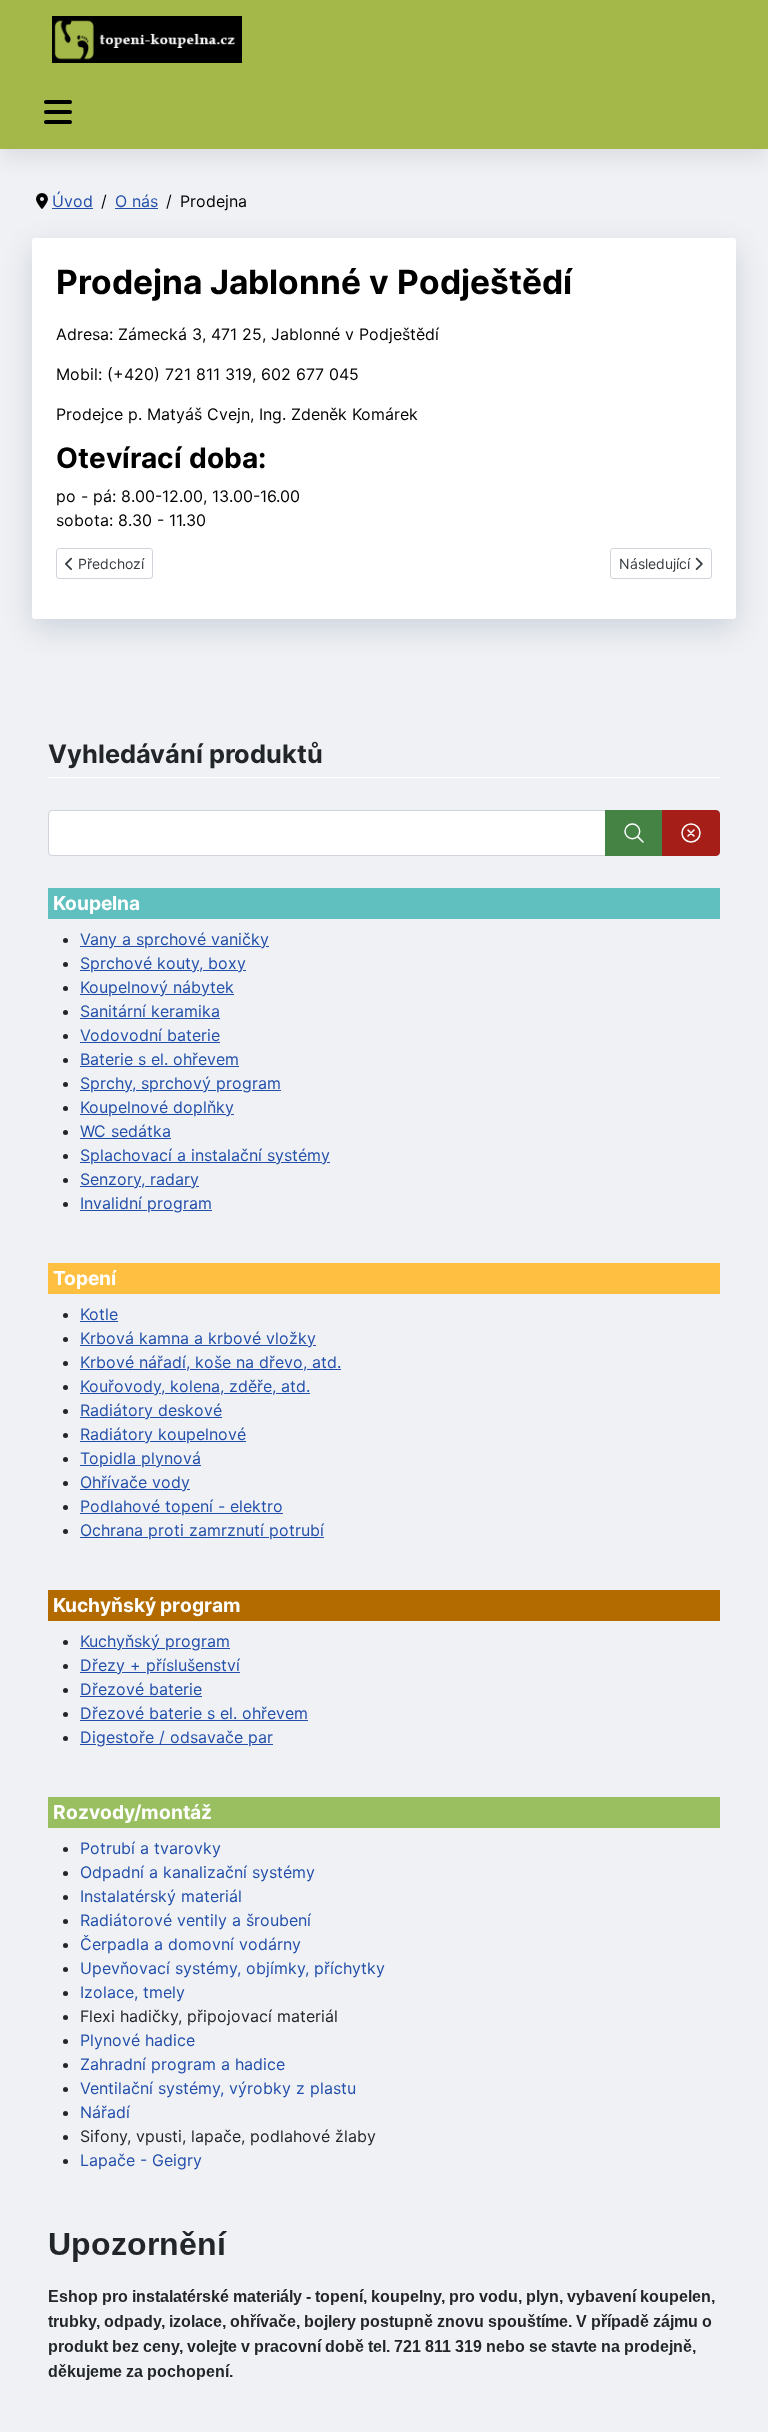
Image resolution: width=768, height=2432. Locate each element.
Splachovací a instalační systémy (205, 1155)
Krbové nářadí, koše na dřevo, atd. (210, 1362)
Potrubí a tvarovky (150, 1848)
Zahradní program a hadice (182, 2064)
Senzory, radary (139, 1179)
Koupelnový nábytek (157, 987)
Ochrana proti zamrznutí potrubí (202, 1530)
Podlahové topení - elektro (181, 1506)
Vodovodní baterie (150, 1035)
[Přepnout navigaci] (58, 112)
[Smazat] (691, 832)
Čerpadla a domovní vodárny (190, 1944)
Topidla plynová (140, 1458)
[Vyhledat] (634, 832)
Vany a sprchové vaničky (174, 939)
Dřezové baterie (141, 1689)
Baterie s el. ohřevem (159, 1059)
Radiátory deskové (151, 1410)
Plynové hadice (137, 2040)
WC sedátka (125, 1131)
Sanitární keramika (150, 1011)
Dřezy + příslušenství (160, 1665)
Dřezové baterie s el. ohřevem (194, 1713)
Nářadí (105, 2112)
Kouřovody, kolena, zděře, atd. (195, 1386)
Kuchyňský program (155, 1641)
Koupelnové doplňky (157, 1107)
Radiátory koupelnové (163, 1434)
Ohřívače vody (135, 1482)
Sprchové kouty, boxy (163, 963)
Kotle (99, 1314)
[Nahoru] (733, 2395)
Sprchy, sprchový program (180, 1083)
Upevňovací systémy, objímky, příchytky (232, 1968)
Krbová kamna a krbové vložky (198, 1338)
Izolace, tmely (132, 1992)
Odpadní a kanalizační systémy (197, 1872)
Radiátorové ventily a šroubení (195, 1920)
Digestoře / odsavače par (176, 1737)
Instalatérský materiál (161, 1896)
